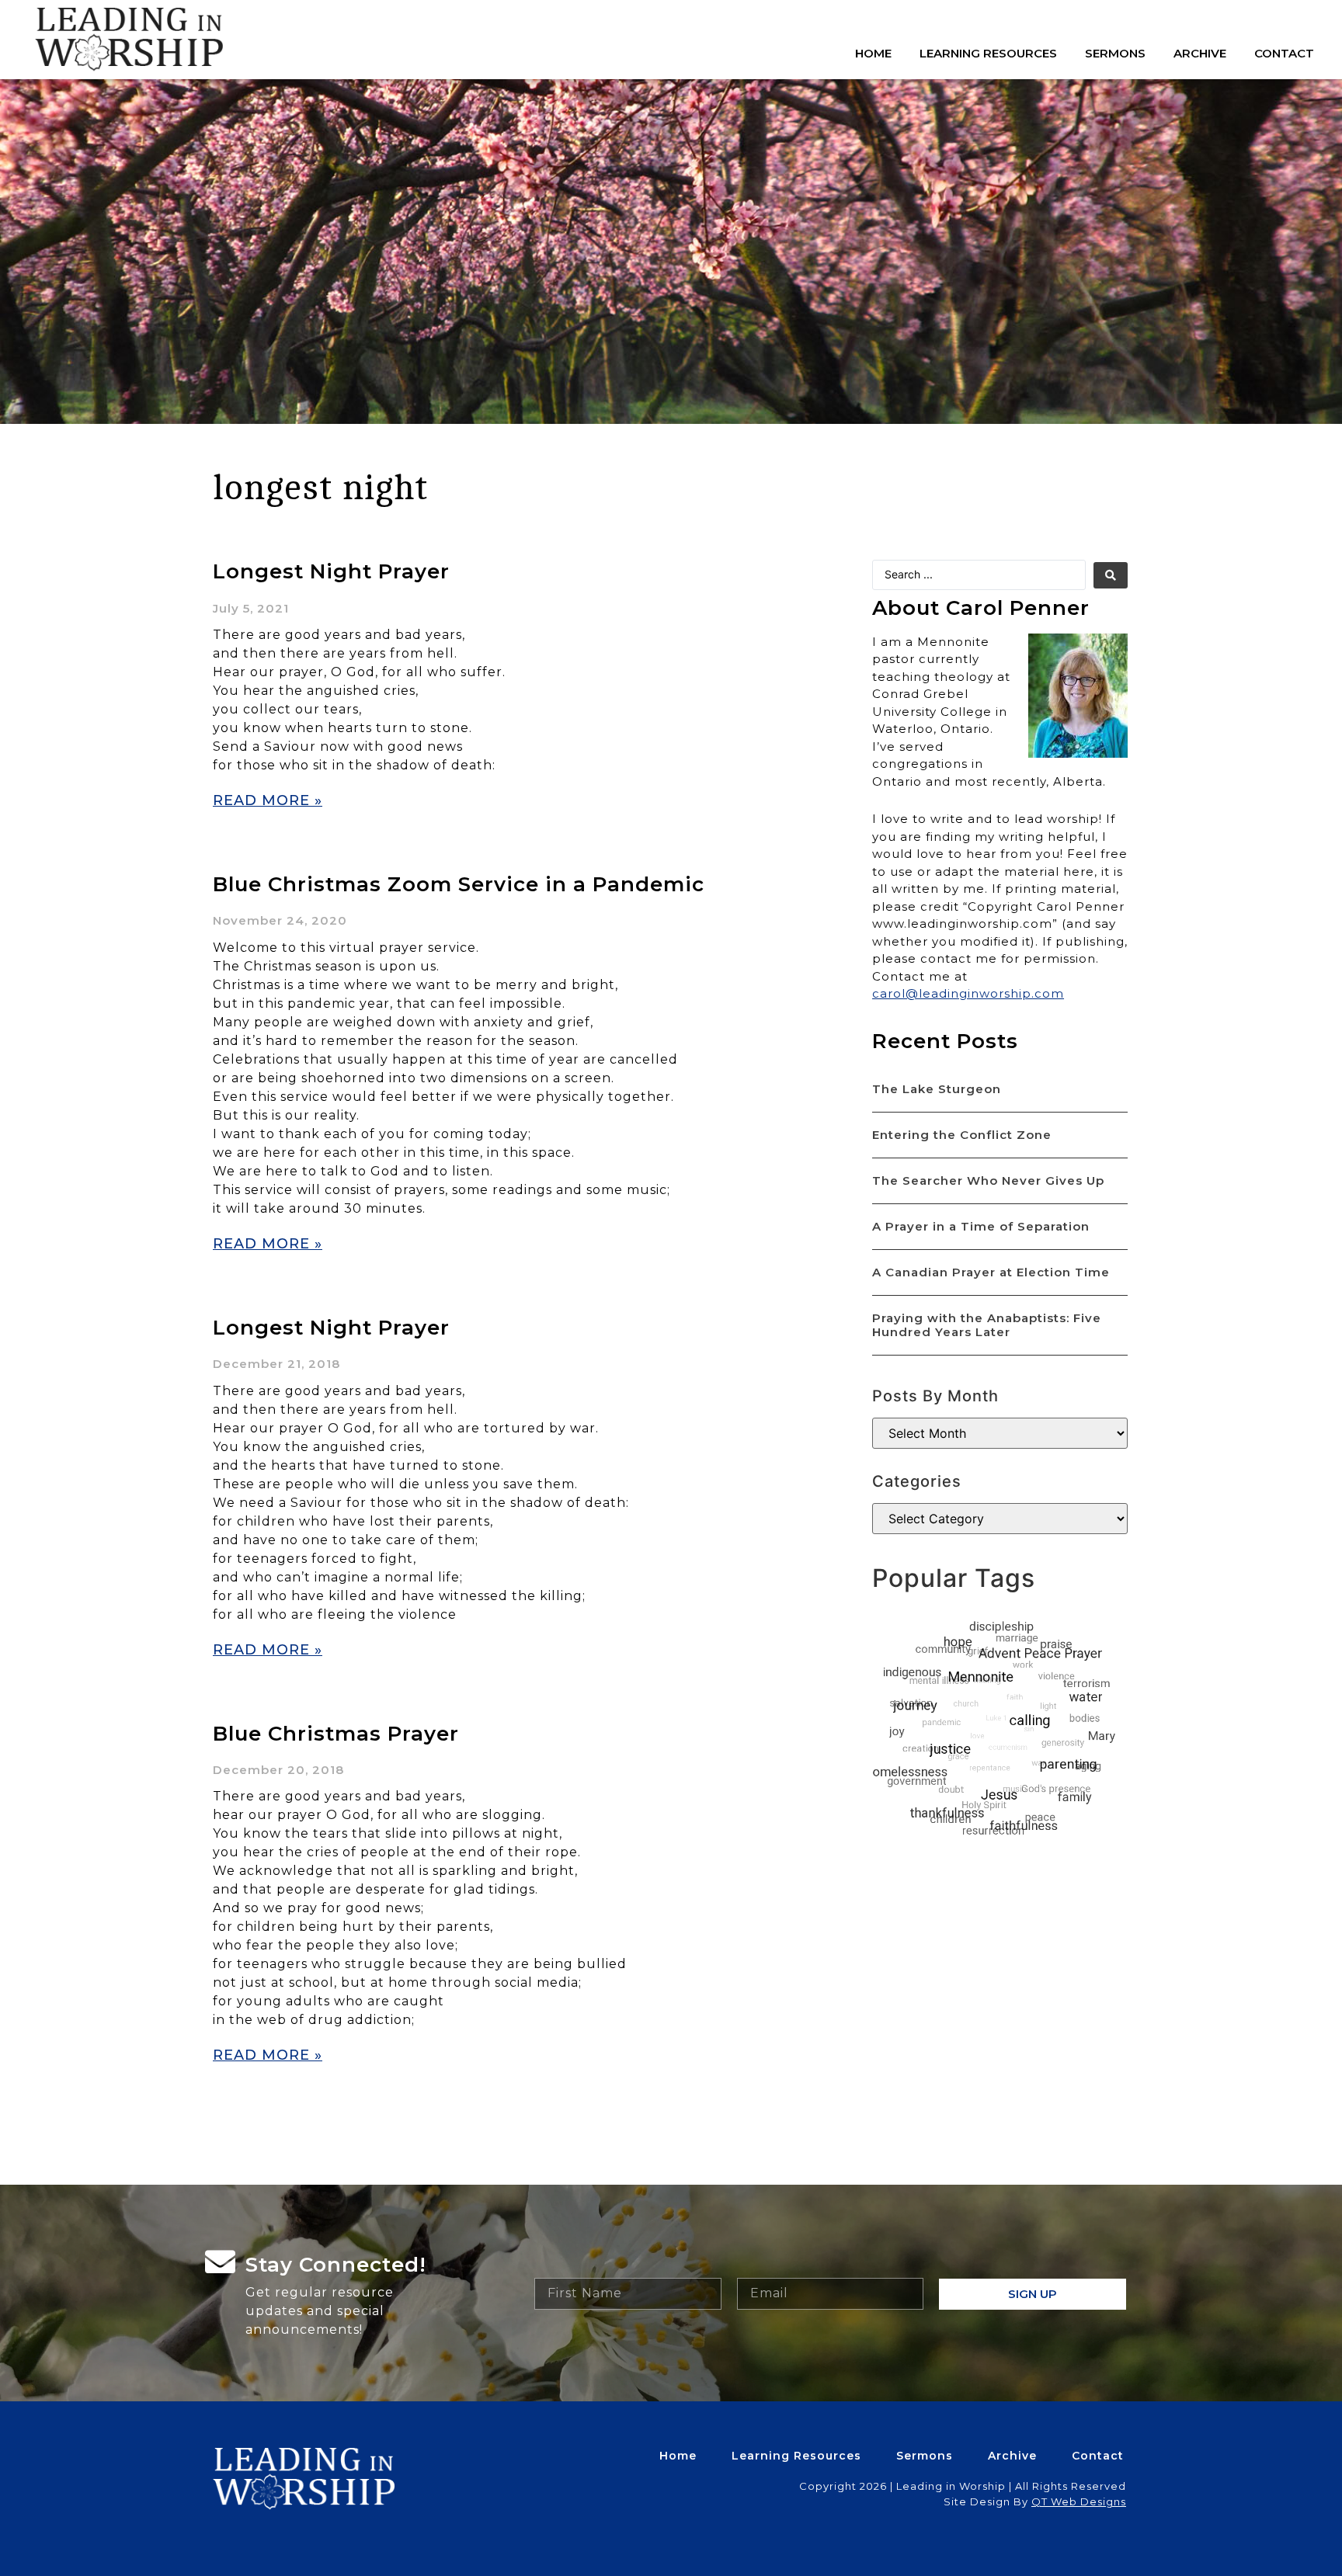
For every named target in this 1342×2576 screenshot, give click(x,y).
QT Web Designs (1079, 2501)
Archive (1200, 53)
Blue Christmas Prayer (336, 1734)
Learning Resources (988, 53)
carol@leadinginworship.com (968, 993)
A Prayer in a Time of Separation (981, 1226)
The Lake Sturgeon (937, 1089)
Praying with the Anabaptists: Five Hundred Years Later (987, 1325)
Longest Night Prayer (331, 571)
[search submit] (1111, 575)
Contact (1284, 53)
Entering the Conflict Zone (962, 1135)
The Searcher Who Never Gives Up (988, 1180)
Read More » (268, 800)
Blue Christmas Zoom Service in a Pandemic (459, 884)
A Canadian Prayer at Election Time (991, 1272)
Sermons (1115, 53)
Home (873, 53)
